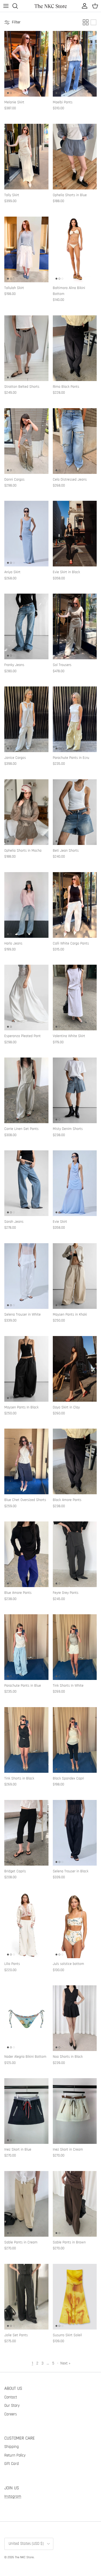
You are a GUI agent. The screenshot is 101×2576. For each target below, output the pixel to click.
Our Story (12, 2406)
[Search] (18, 6)
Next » (65, 2363)
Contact (11, 2397)
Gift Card (12, 2464)
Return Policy (15, 2455)
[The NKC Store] (51, 6)
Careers (11, 2414)
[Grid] (86, 22)
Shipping (12, 2447)
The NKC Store (24, 2557)
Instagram (13, 2496)
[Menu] (6, 6)
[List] (93, 22)
